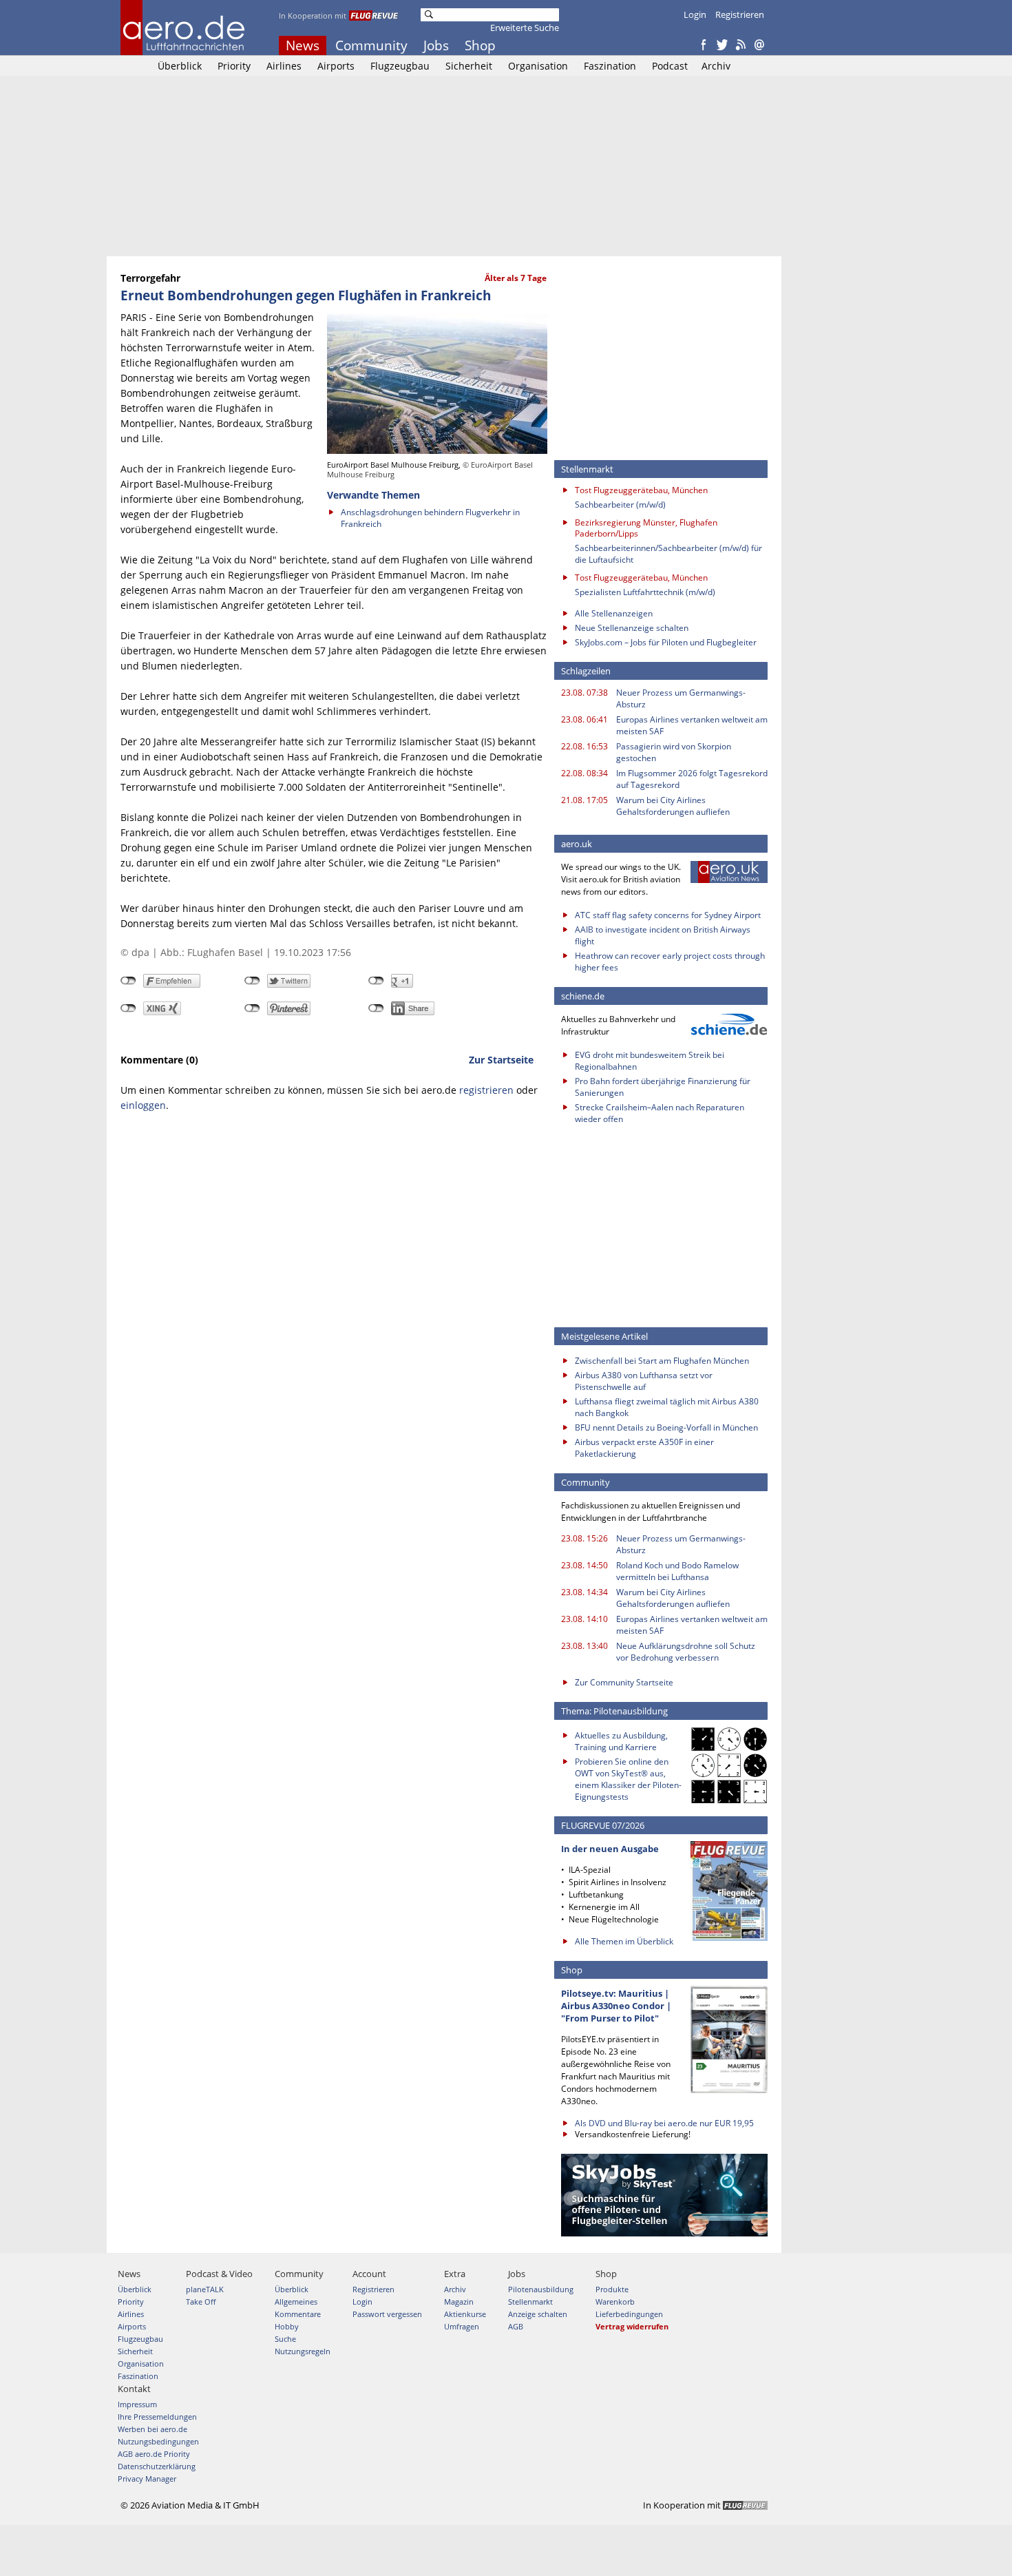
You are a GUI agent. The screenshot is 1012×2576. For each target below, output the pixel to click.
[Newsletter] (759, 45)
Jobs (436, 45)
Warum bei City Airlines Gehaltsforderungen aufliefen (673, 806)
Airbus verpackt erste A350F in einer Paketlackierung (644, 1448)
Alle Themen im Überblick (624, 1941)
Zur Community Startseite (624, 1682)
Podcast (670, 66)
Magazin (459, 2302)
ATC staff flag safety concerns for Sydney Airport (668, 915)
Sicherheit (469, 66)
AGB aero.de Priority (154, 2454)
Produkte (612, 2289)
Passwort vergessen (387, 2314)
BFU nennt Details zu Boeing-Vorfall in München (666, 1427)
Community (371, 45)
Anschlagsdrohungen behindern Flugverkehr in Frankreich (430, 518)
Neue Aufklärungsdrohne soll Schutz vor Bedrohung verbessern (686, 1652)
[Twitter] (722, 45)
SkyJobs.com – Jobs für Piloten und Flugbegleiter (666, 642)
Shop (480, 45)
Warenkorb (615, 2302)
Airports (336, 66)
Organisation (538, 66)
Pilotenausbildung (541, 2289)
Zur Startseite (501, 1060)
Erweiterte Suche (525, 28)
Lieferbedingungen (629, 2314)
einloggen (143, 1105)
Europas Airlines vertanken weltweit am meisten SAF (692, 725)
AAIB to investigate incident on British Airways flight (663, 935)
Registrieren (740, 14)
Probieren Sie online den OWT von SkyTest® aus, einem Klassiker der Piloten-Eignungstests (628, 1779)
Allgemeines (296, 2302)
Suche (285, 2339)
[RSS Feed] (741, 45)
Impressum (137, 2404)
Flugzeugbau (400, 66)
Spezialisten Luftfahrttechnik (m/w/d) (645, 592)
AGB (516, 2326)
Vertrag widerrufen (632, 2326)
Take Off (201, 2302)
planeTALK (205, 2289)
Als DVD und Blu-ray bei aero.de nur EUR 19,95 (664, 2123)
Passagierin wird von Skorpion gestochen (674, 752)
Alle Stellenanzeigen (614, 613)
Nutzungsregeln (303, 2351)
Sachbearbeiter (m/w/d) (620, 505)
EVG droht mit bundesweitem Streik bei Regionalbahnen (650, 1061)
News (303, 45)
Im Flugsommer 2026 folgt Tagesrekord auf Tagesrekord (692, 779)
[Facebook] (704, 45)
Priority (234, 66)
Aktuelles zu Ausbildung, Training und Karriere (621, 1741)
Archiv (716, 66)
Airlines (284, 66)
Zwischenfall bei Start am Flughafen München (662, 1361)
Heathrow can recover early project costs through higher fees (670, 962)
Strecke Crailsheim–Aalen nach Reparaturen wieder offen (660, 1113)
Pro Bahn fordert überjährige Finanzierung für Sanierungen (663, 1087)
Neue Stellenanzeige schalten (632, 628)
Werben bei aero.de (152, 2429)
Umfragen (462, 2326)
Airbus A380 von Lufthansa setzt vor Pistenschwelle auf (644, 1381)
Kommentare (298, 2314)
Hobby (287, 2326)
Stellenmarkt (530, 2302)
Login (695, 14)
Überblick (180, 66)
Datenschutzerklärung (157, 2466)
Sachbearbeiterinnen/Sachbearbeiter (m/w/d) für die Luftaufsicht (668, 554)
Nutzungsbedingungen (158, 2441)
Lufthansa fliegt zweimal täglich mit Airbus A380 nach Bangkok (667, 1407)
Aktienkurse (465, 2314)
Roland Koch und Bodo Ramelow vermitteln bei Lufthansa (677, 1571)
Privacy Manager (147, 2479)
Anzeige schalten (538, 2314)
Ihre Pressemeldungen (157, 2417)
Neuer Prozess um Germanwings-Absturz (681, 698)
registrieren (486, 1090)
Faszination (610, 66)
